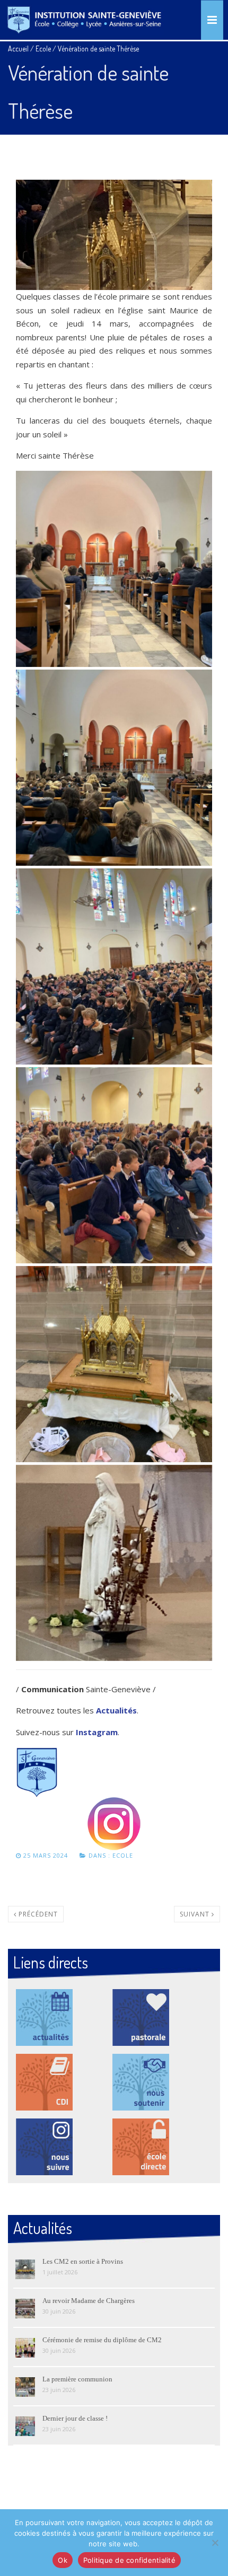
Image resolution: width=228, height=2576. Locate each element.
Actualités (116, 1710)
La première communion (77, 2379)
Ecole (43, 49)
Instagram (97, 1732)
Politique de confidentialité (129, 2560)
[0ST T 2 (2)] (114, 1165)
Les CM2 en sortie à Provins (83, 2261)
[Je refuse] (215, 2543)
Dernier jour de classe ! (75, 2418)
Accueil (18, 49)
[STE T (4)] (114, 569)
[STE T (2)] (114, 768)
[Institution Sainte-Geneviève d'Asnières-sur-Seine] (84, 20)
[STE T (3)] (114, 966)
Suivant (196, 1914)
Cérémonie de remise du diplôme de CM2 (102, 2340)
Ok (63, 2560)
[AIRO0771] (114, 1364)
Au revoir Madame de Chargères (89, 2301)
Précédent (37, 1914)
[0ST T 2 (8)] (114, 1563)
